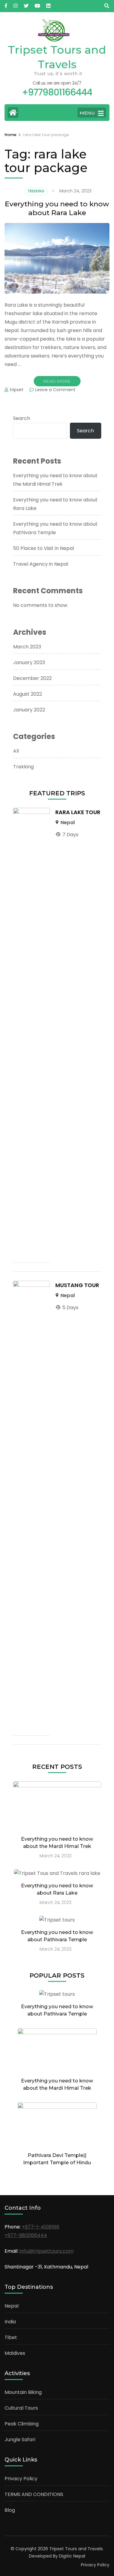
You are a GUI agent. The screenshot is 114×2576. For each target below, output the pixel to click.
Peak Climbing (22, 2424)
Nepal (68, 822)
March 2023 (27, 647)
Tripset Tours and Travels (76, 2549)
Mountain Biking (23, 2392)
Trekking (36, 191)
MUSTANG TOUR (77, 1285)
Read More (57, 381)
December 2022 (32, 678)
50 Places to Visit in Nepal (43, 548)
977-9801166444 (27, 2235)
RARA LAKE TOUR (78, 812)
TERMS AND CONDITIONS (34, 2494)
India (10, 2322)
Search (22, 418)
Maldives (15, 2353)
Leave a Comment (55, 390)
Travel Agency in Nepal (41, 564)
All (16, 751)
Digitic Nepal (72, 2556)
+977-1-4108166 (41, 2227)
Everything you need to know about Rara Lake (57, 208)
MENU (87, 113)
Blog (10, 2510)
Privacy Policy (21, 2479)
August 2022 (28, 694)
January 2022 (29, 710)
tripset (17, 390)
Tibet (11, 2337)
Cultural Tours (21, 2408)
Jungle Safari (20, 2440)
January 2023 (29, 662)
